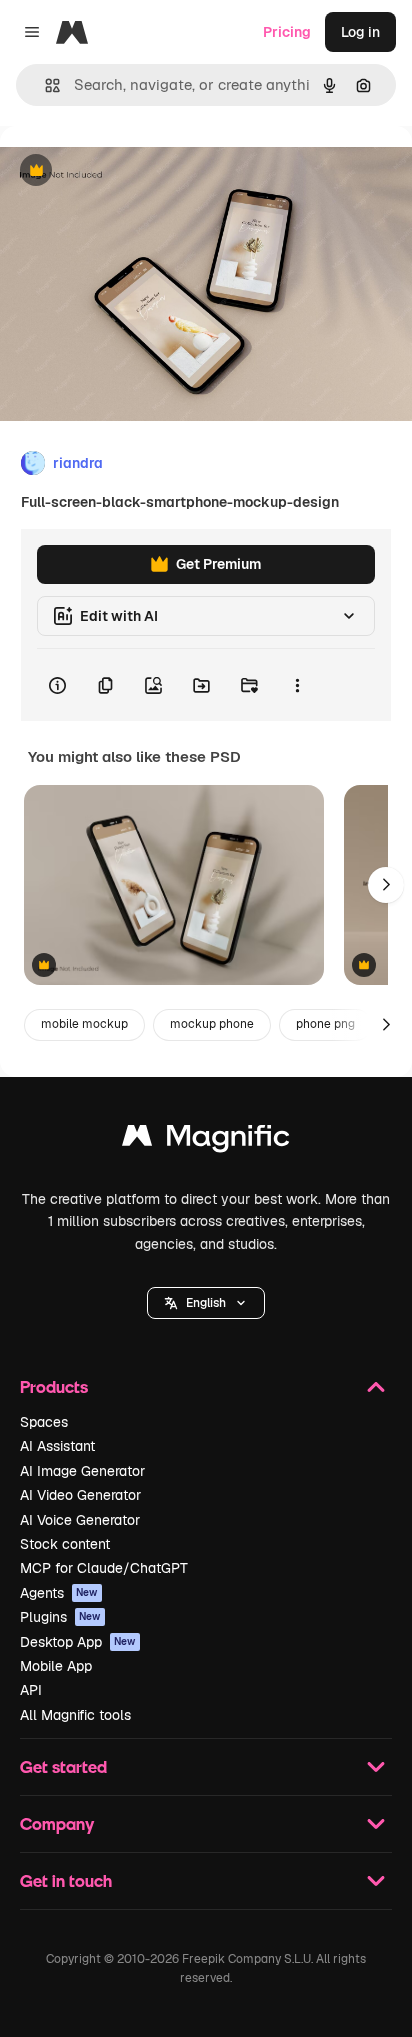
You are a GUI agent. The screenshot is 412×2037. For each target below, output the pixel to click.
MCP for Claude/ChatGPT (104, 1568)
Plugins (60, 1617)
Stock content (65, 1544)
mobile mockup (84, 1024)
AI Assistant (57, 1446)
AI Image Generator (82, 1471)
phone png (325, 1024)
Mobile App (56, 1666)
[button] (206, 1303)
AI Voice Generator (80, 1520)
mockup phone (212, 1024)
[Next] (386, 885)
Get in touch (66, 1880)
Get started (63, 1766)
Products (54, 1386)
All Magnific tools (75, 1715)
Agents (59, 1593)
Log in (360, 32)
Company (57, 1823)
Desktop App (78, 1642)
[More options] (297, 685)
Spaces (44, 1422)
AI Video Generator (80, 1495)
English (206, 1303)
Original (128, 171)
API (31, 1690)
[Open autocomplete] (44, 85)
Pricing (287, 32)
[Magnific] (206, 1140)
